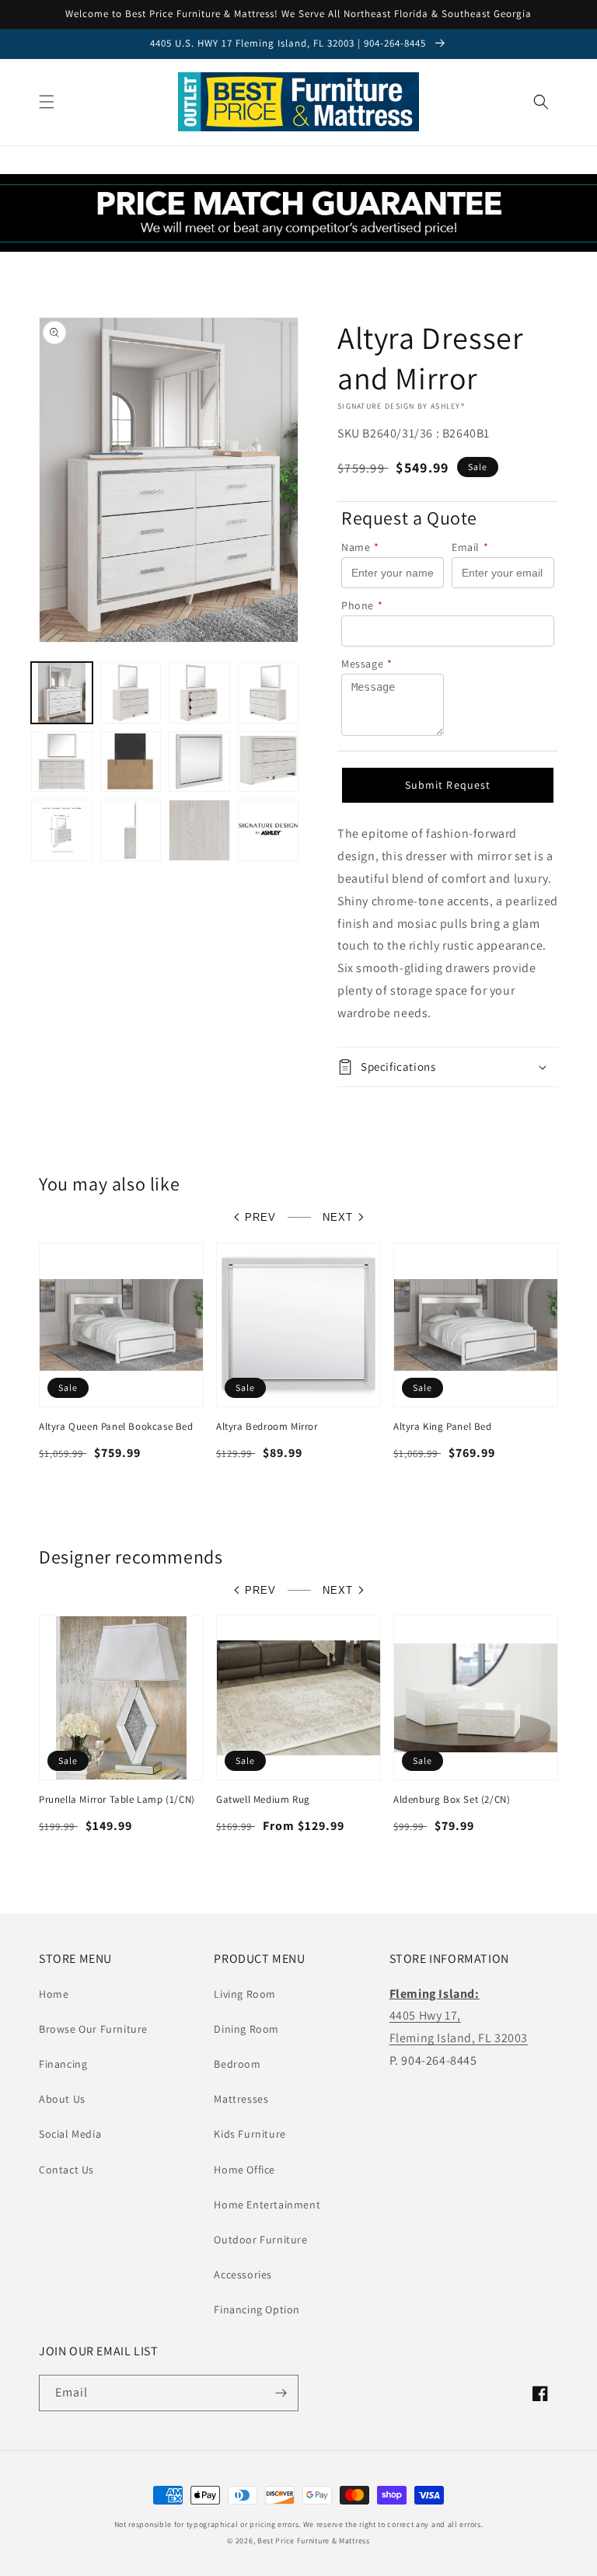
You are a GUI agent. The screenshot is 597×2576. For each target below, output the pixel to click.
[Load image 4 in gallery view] (269, 693)
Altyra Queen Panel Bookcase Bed (116, 1427)
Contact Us (66, 2170)
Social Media (70, 2134)
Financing (63, 2064)
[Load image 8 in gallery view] (269, 762)
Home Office (244, 2170)
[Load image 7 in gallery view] (199, 762)
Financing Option (257, 2309)
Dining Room (246, 2029)
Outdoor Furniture (260, 2240)
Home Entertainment (267, 2205)
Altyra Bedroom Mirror (267, 1427)
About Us (62, 2099)
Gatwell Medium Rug (263, 1800)
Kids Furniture (250, 2134)
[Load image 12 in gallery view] (269, 830)
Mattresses (241, 2099)
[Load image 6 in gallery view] (131, 762)
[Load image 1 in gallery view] (62, 693)
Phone (362, 605)
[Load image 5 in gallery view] (62, 762)
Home (54, 1994)
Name (360, 547)
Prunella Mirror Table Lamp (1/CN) (117, 1800)
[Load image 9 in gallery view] (62, 830)
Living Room (245, 1994)
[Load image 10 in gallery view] (131, 830)
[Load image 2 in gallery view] (131, 693)
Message (367, 664)
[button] (47, 102)
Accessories (243, 2274)
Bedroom (237, 2064)
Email (470, 547)
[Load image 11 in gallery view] (199, 830)
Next (338, 1217)
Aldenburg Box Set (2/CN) (452, 1800)
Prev (260, 1217)
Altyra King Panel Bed (443, 1427)
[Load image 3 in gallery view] (199, 693)
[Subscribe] (281, 2393)
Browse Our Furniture (93, 2029)
